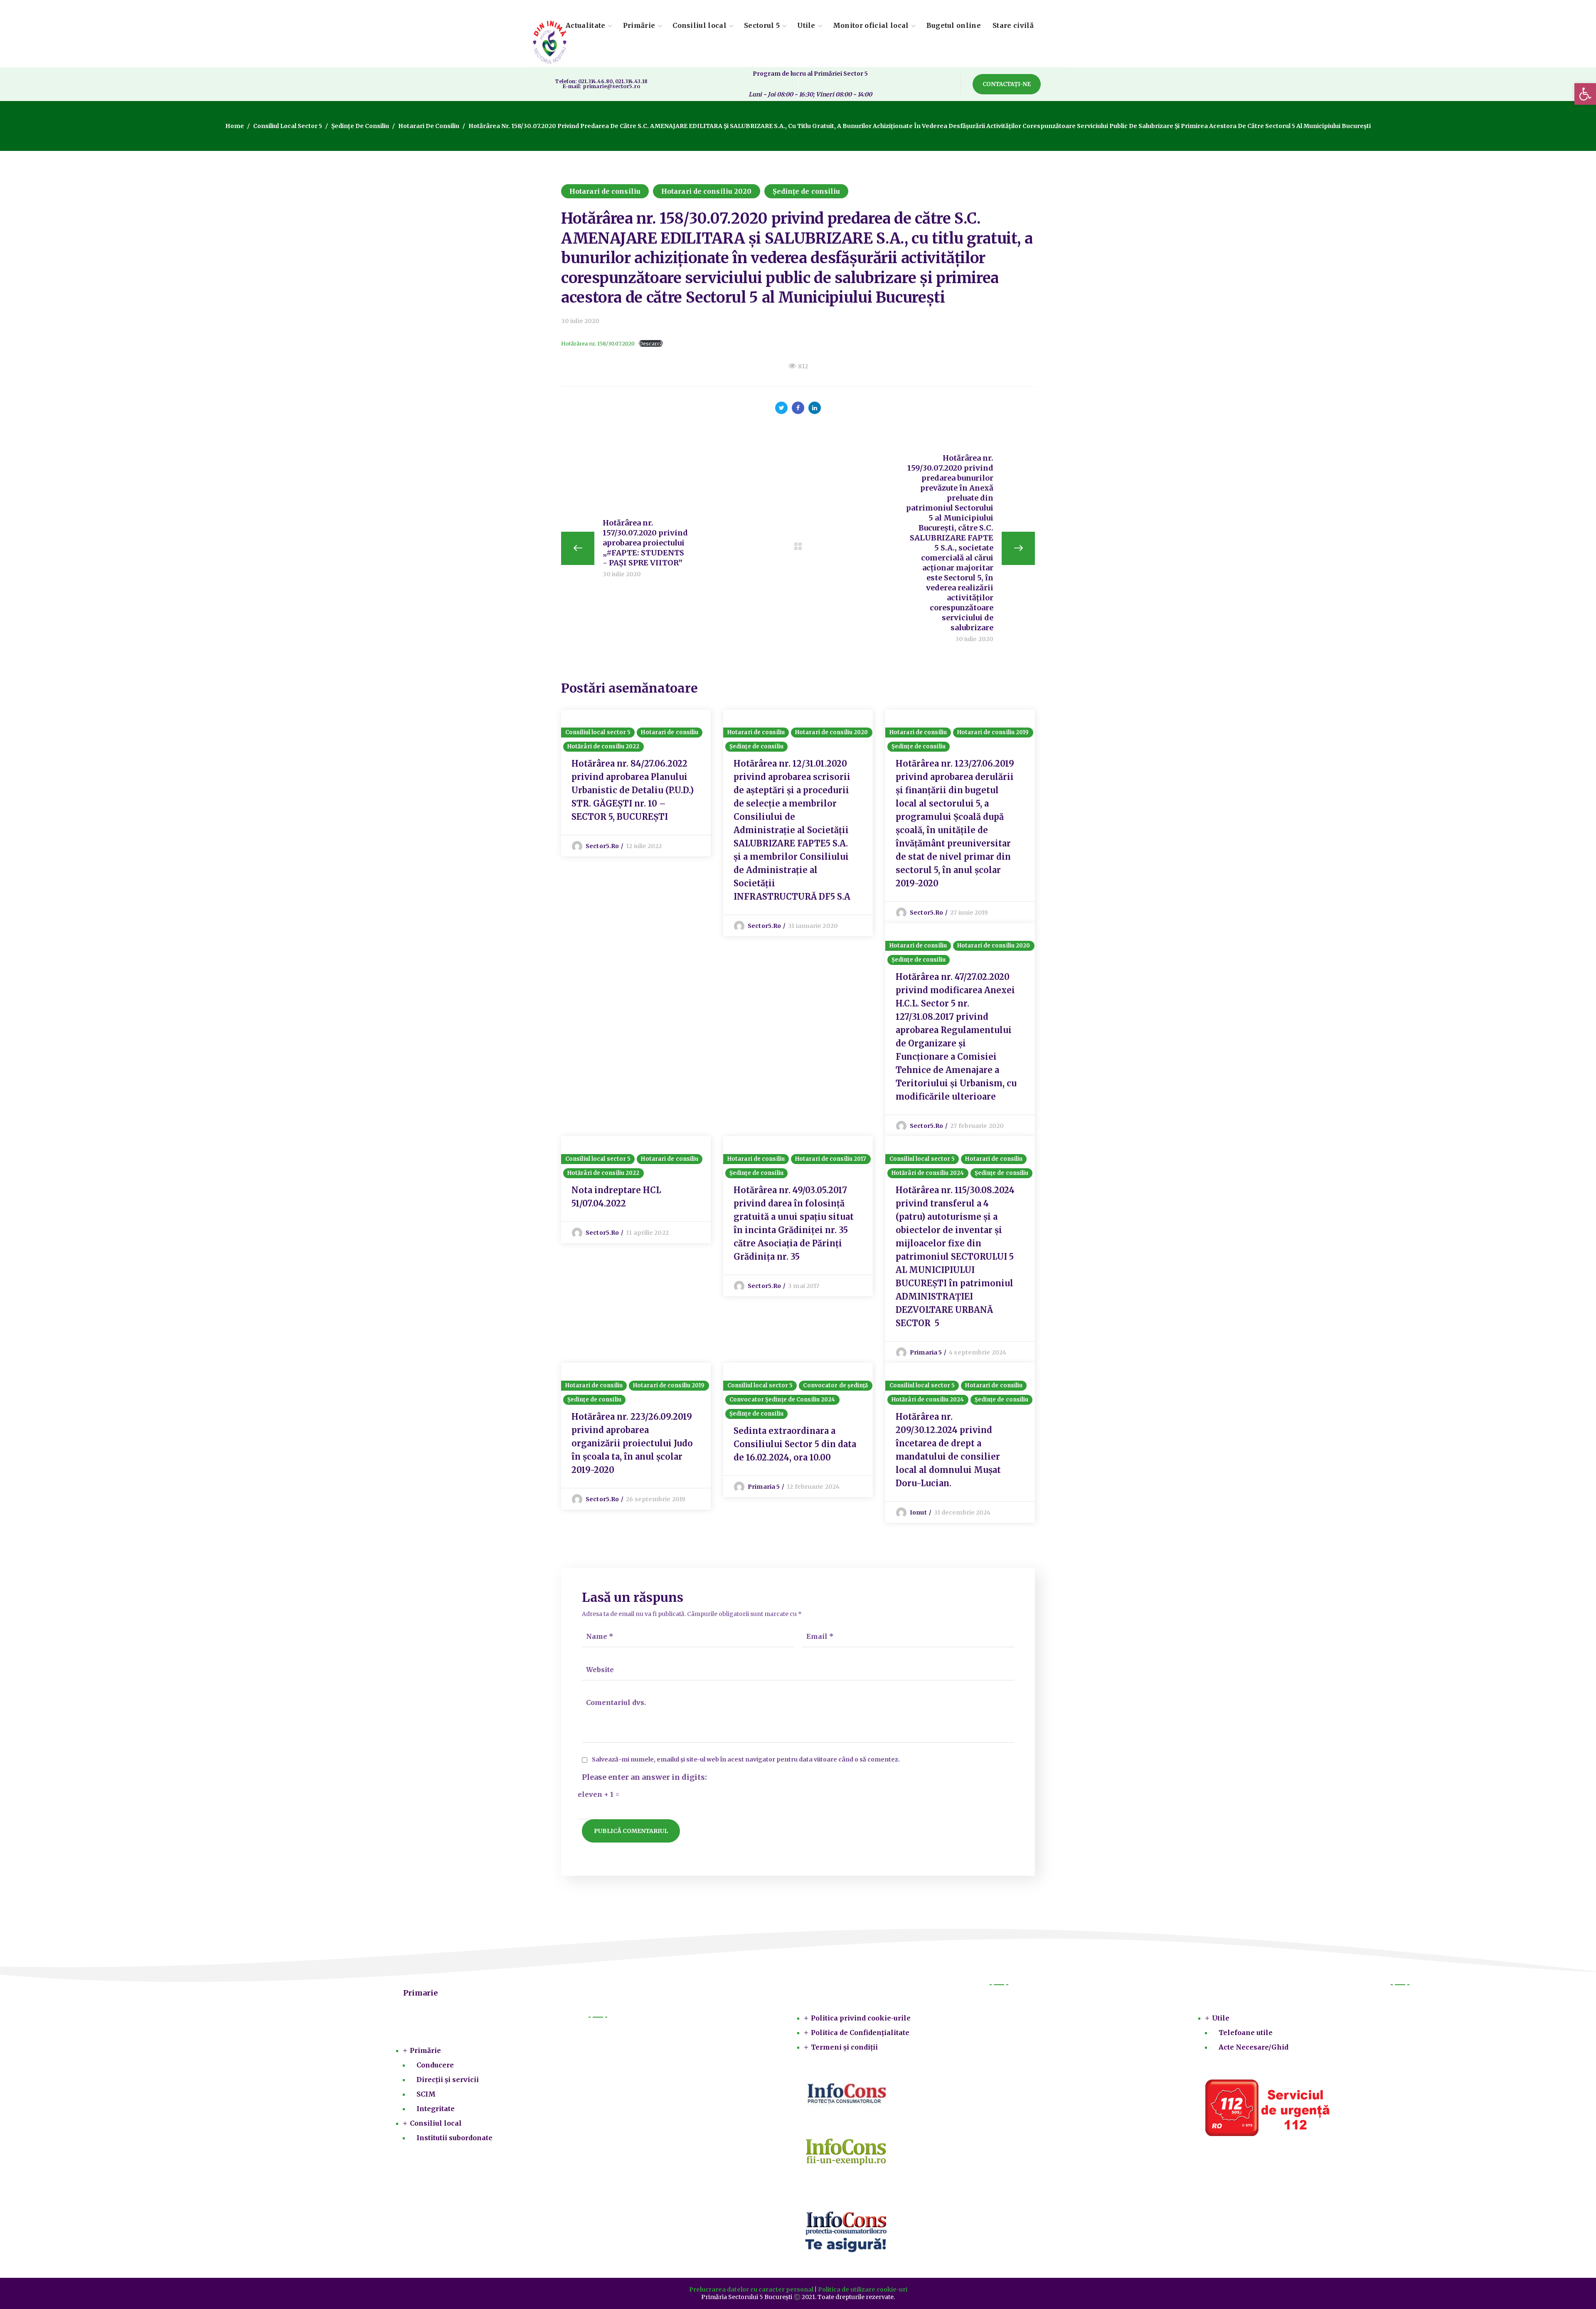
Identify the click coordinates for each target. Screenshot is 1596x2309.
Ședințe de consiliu (360, 126)
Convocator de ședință (835, 1385)
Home (235, 126)
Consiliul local (436, 2123)
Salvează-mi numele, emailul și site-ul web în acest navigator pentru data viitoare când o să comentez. (746, 1760)
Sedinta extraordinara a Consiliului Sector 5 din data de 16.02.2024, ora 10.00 (795, 1444)
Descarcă (651, 343)
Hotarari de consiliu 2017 (831, 1159)
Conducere (435, 2065)
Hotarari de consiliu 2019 (993, 732)
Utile (1221, 2018)
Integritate (436, 2109)
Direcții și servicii (448, 2080)
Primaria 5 (926, 1352)
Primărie (425, 2050)
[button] (1007, 84)
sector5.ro (602, 846)
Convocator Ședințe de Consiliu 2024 (782, 1400)
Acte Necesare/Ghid (1254, 2047)
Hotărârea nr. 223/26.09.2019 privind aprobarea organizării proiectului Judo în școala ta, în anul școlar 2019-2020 (632, 1443)
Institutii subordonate (454, 2138)
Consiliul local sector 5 (288, 126)
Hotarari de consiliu (429, 126)
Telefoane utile (1246, 2033)
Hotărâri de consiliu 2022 (603, 746)
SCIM (426, 2094)
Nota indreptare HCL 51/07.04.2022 (616, 1197)
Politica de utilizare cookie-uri (863, 2289)
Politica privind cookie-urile (861, 2018)
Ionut (918, 1512)
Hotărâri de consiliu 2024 (928, 1173)
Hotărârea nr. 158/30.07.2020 (598, 343)
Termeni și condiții (844, 2047)
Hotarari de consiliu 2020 (707, 191)
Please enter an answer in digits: (644, 1777)
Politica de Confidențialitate (860, 2033)
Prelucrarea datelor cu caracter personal (751, 2289)
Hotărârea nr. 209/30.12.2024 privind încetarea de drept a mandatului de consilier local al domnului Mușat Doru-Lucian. (948, 1450)
